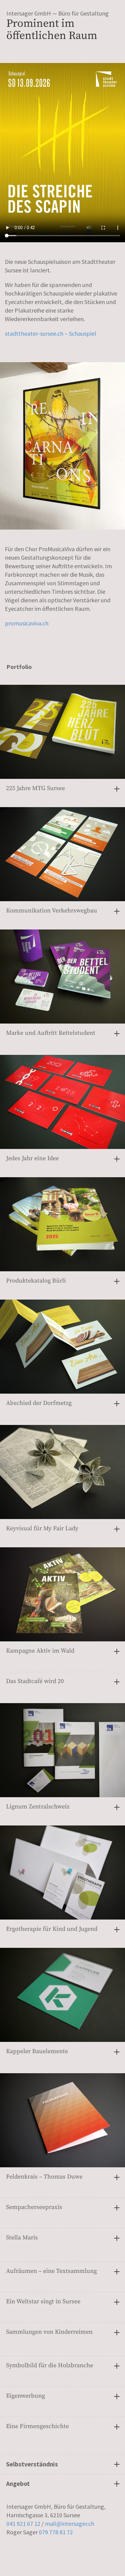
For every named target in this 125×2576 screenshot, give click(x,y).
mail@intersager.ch (70, 2523)
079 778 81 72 (56, 2532)
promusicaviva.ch (27, 623)
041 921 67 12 (23, 2523)
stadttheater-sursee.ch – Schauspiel (51, 333)
